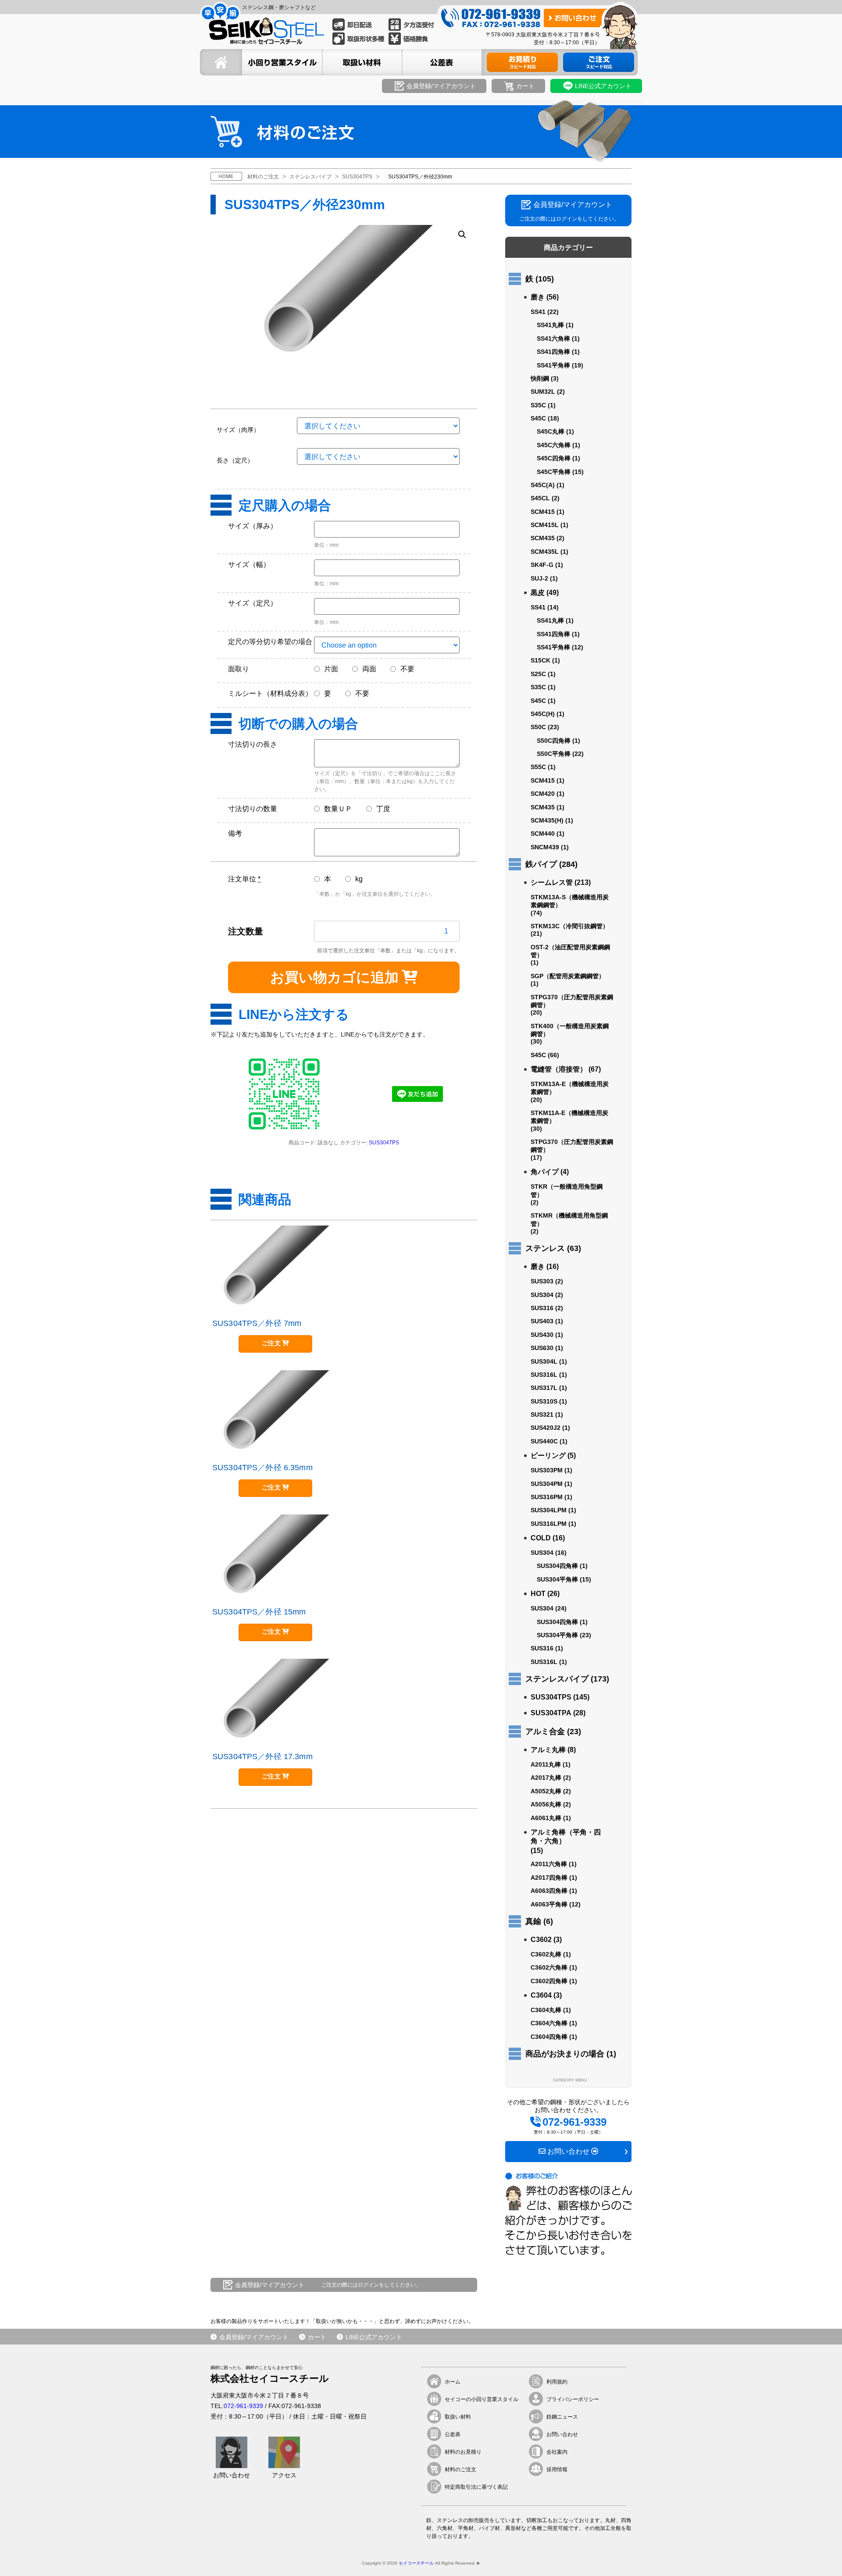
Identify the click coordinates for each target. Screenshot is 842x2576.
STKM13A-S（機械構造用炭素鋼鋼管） (570, 901)
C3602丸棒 (546, 1954)
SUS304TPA (551, 1713)
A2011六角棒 (549, 1864)
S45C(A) (543, 485)
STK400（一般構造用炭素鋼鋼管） (570, 1030)
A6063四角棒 (549, 1891)
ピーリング (548, 1455)
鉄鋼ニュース (562, 2417)
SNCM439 (545, 847)
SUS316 (542, 1308)
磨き (538, 297)
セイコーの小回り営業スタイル (482, 2399)
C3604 (541, 1995)
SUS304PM (547, 1484)
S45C (538, 418)
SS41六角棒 (553, 338)
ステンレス (545, 1248)
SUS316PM (547, 1497)
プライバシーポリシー (573, 2399)
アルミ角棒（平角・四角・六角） (566, 1837)
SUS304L (544, 1361)
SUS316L (544, 1375)
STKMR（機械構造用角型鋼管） (569, 1219)
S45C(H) (543, 714)
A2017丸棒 (546, 1778)
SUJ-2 (539, 578)
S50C (538, 727)
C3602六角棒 (549, 1967)
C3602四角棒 (549, 1981)
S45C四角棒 (554, 458)
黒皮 (538, 593)
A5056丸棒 (546, 1804)
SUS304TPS (384, 1143)
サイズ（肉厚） (238, 430)
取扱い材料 (458, 2417)
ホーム (453, 2382)
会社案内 (557, 2452)
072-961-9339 (243, 2406)
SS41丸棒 (550, 325)
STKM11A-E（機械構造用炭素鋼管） (569, 1117)
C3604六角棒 (549, 2023)
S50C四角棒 (554, 741)
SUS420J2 (546, 1428)
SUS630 (542, 1348)
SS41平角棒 (553, 365)
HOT (538, 1594)
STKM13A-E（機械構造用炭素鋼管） (570, 1088)
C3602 (541, 1940)
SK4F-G (542, 565)
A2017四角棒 (549, 1878)
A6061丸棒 (546, 1818)
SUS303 (542, 1281)
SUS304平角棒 (557, 1579)
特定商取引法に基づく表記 (476, 2487)
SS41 (538, 312)
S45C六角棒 (554, 445)
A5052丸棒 (546, 1791)
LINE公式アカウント (374, 2337)
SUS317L (544, 1388)
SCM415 (543, 512)
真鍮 (533, 1921)
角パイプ (545, 1172)
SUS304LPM (549, 1510)
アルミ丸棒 (548, 1750)
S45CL (540, 498)
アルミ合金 (545, 1732)
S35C (538, 405)
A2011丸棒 (546, 1764)
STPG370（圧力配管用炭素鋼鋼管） (572, 1001)
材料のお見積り (463, 2452)
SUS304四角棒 (557, 1566)
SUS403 (542, 1321)
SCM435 (543, 538)
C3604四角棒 (549, 2037)
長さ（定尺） (235, 460)
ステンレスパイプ (557, 1679)
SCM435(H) (547, 820)
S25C (538, 674)
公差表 (453, 2434)
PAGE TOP (820, 2555)
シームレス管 (552, 882)
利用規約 (557, 2382)
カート (317, 2337)
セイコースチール (416, 2563)
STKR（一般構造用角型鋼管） (567, 1190)
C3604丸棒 (546, 2010)
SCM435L (545, 552)
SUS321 (542, 1414)
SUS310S (544, 1401)
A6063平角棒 (549, 1904)
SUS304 (542, 1295)
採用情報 (557, 2469)
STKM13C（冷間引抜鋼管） (570, 926)
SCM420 (543, 794)
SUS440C (544, 1441)
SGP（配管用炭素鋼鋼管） (568, 976)
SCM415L (545, 525)
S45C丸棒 (551, 431)
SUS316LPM (549, 1524)
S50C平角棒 (554, 754)
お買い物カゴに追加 (334, 977)
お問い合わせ (562, 2434)
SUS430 (542, 1335)
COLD (541, 1538)
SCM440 (543, 834)
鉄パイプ (541, 864)
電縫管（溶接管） (559, 1069)
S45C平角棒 (554, 472)
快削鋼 (540, 378)
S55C (538, 767)
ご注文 (271, 1343)
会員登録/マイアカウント (254, 2337)
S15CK (541, 660)
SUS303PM (547, 1470)
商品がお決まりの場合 (565, 2054)
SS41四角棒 (553, 352)
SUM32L (543, 392)
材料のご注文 (460, 2469)
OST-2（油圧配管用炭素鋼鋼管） (570, 951)
